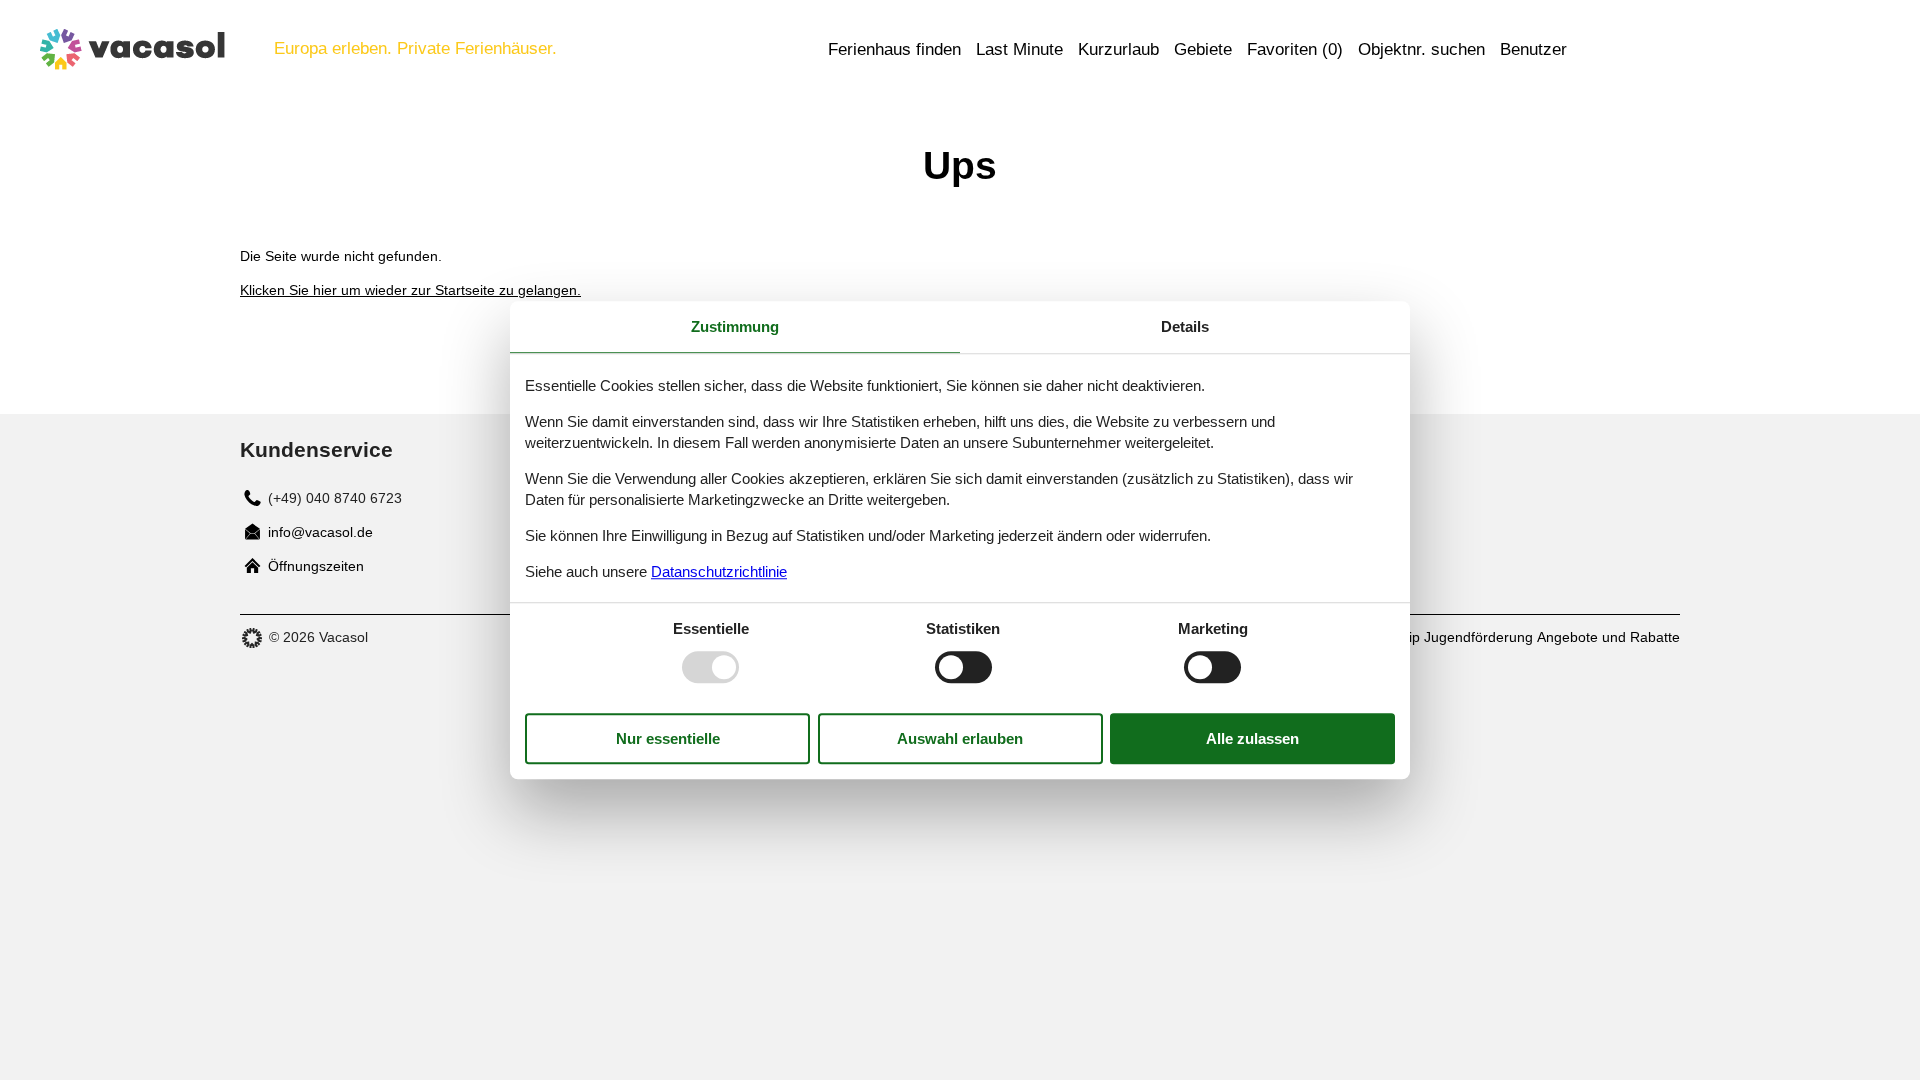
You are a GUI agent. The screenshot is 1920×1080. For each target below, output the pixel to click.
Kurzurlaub (1118, 49)
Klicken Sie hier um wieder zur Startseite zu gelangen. (410, 290)
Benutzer (1533, 49)
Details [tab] (1185, 326)
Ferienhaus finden (894, 49)
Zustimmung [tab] (735, 326)
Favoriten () (1295, 49)
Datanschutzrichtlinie (719, 571)
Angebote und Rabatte (1608, 637)
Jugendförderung (1478, 637)
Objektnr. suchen (1421, 49)
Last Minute (1019, 49)
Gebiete (1203, 49)
